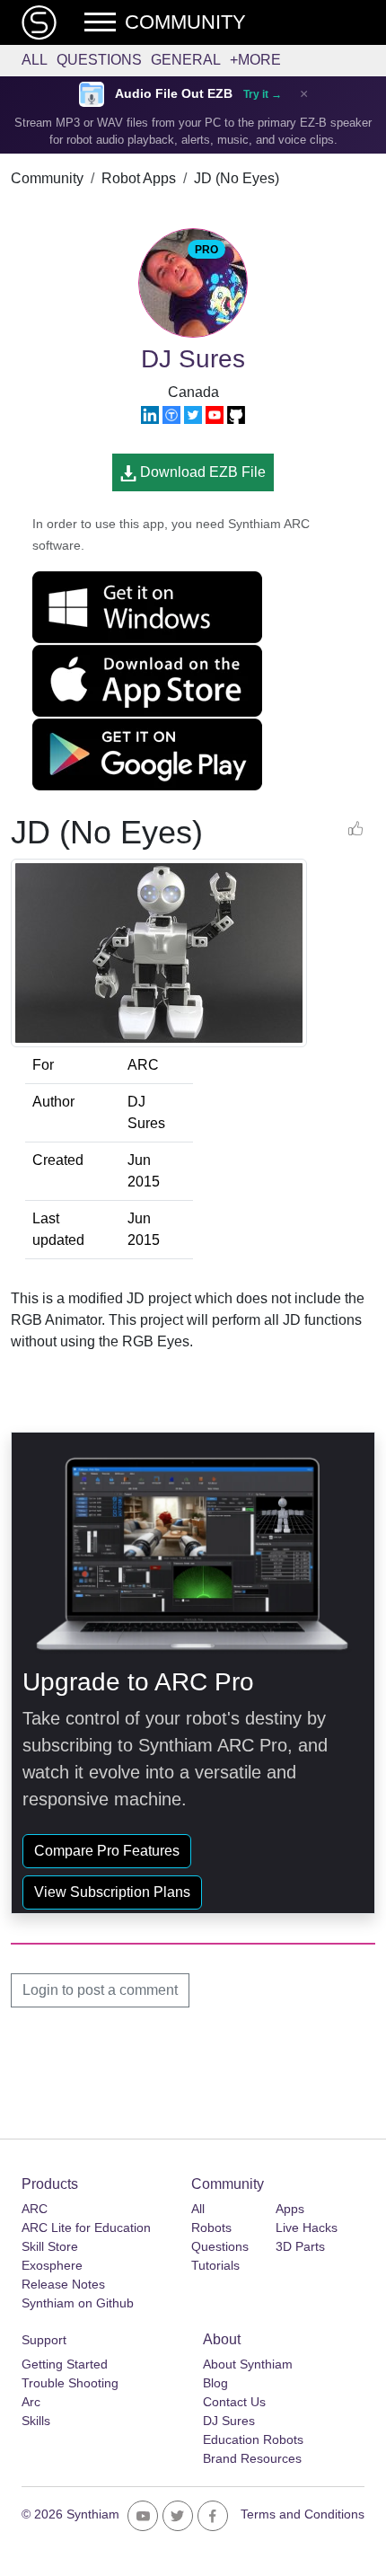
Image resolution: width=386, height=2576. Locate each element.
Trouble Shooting (70, 2383)
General (186, 60)
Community (47, 178)
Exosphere (52, 2265)
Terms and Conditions (303, 2514)
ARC (35, 2209)
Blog (215, 2383)
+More (255, 60)
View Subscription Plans (112, 1892)
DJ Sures (229, 2421)
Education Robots (253, 2439)
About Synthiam (248, 2364)
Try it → (263, 94)
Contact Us (234, 2402)
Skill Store (50, 2246)
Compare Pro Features (107, 1851)
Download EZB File (201, 472)
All (35, 60)
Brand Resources (252, 2458)
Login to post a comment (100, 1990)
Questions (99, 60)
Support (44, 2340)
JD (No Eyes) (237, 178)
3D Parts (300, 2246)
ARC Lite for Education (86, 2228)
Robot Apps (139, 178)
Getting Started (65, 2364)
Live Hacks (307, 2228)
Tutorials (215, 2265)
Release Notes (63, 2284)
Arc (31, 2402)
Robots (211, 2228)
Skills (36, 2421)
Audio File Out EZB (174, 94)
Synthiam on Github (78, 2303)
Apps (290, 2209)
